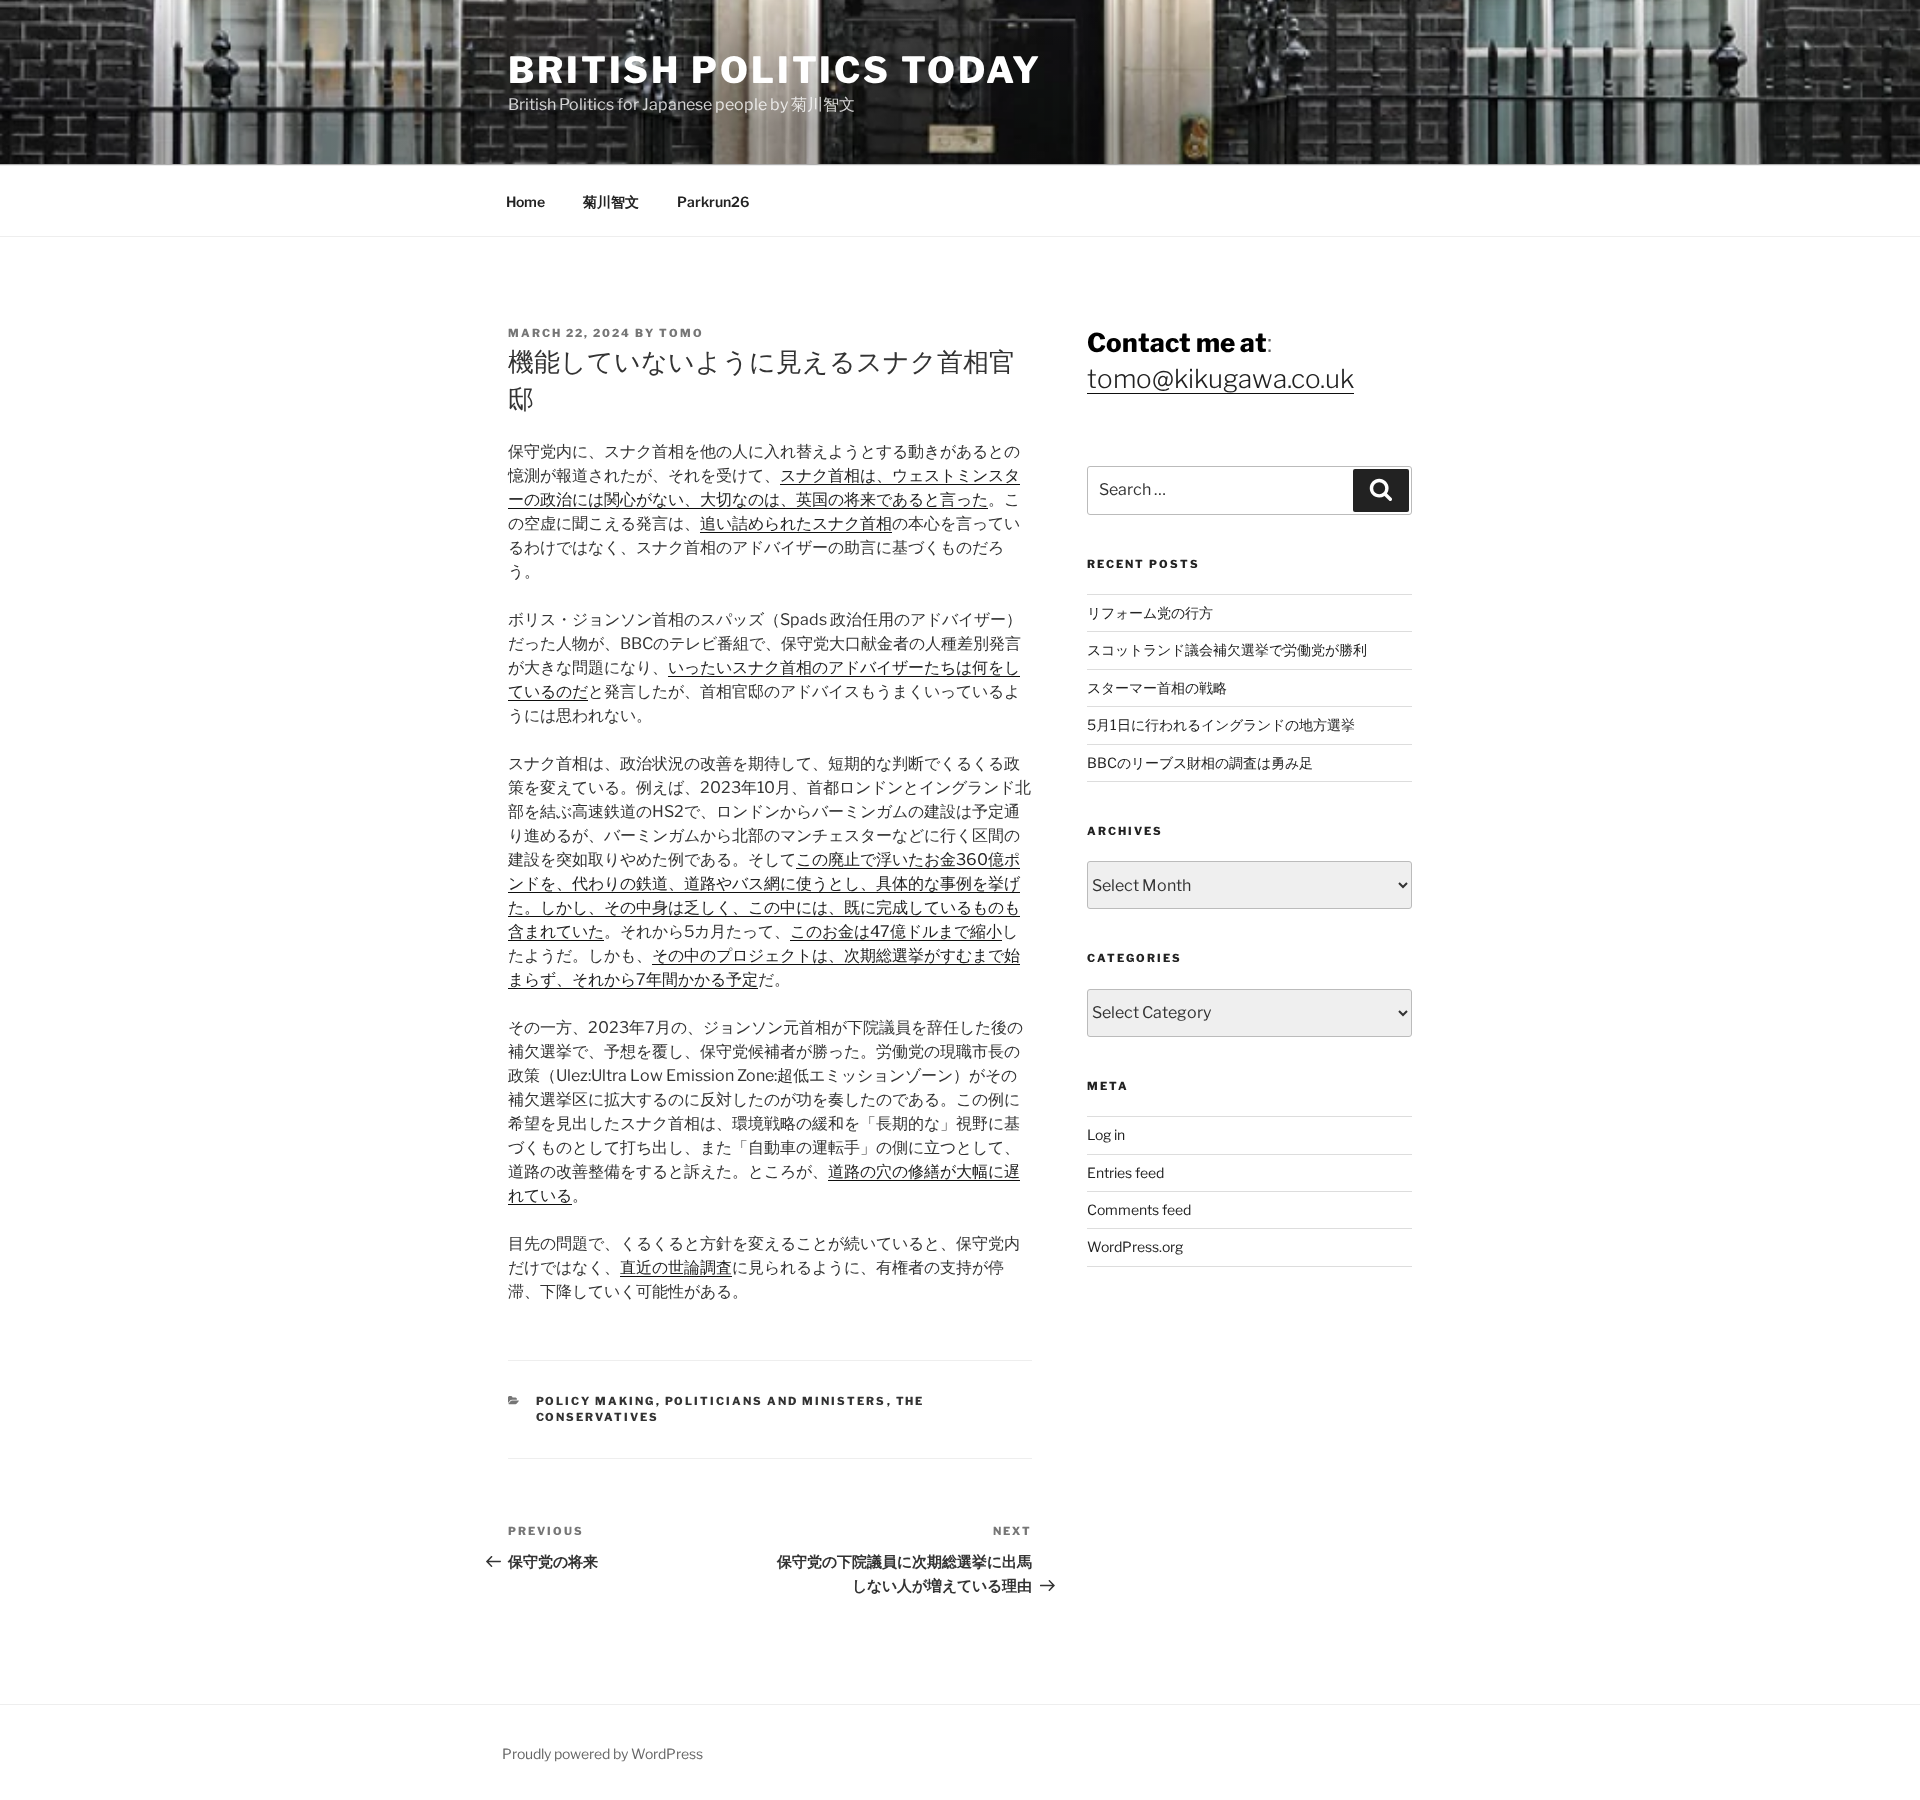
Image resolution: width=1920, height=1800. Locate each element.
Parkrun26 (713, 201)
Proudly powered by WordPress (602, 1753)
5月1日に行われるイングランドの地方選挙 (1221, 724)
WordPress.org (1135, 1246)
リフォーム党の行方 (1150, 612)
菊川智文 (611, 201)
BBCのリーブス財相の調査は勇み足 (1200, 762)
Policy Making (596, 1401)
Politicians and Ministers (776, 1401)
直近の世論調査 (676, 1267)
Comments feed (1139, 1209)
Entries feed (1125, 1172)
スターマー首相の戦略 (1157, 687)
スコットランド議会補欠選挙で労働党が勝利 (1227, 649)
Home (525, 201)
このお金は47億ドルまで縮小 (896, 931)
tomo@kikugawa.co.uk (1220, 378)
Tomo (681, 333)
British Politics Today (775, 70)
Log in (1106, 1134)
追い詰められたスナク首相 (796, 523)
